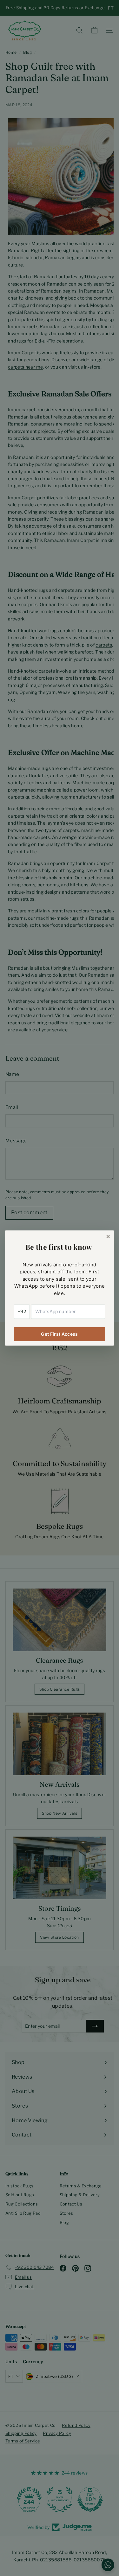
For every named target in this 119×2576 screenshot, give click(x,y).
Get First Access (60, 1334)
